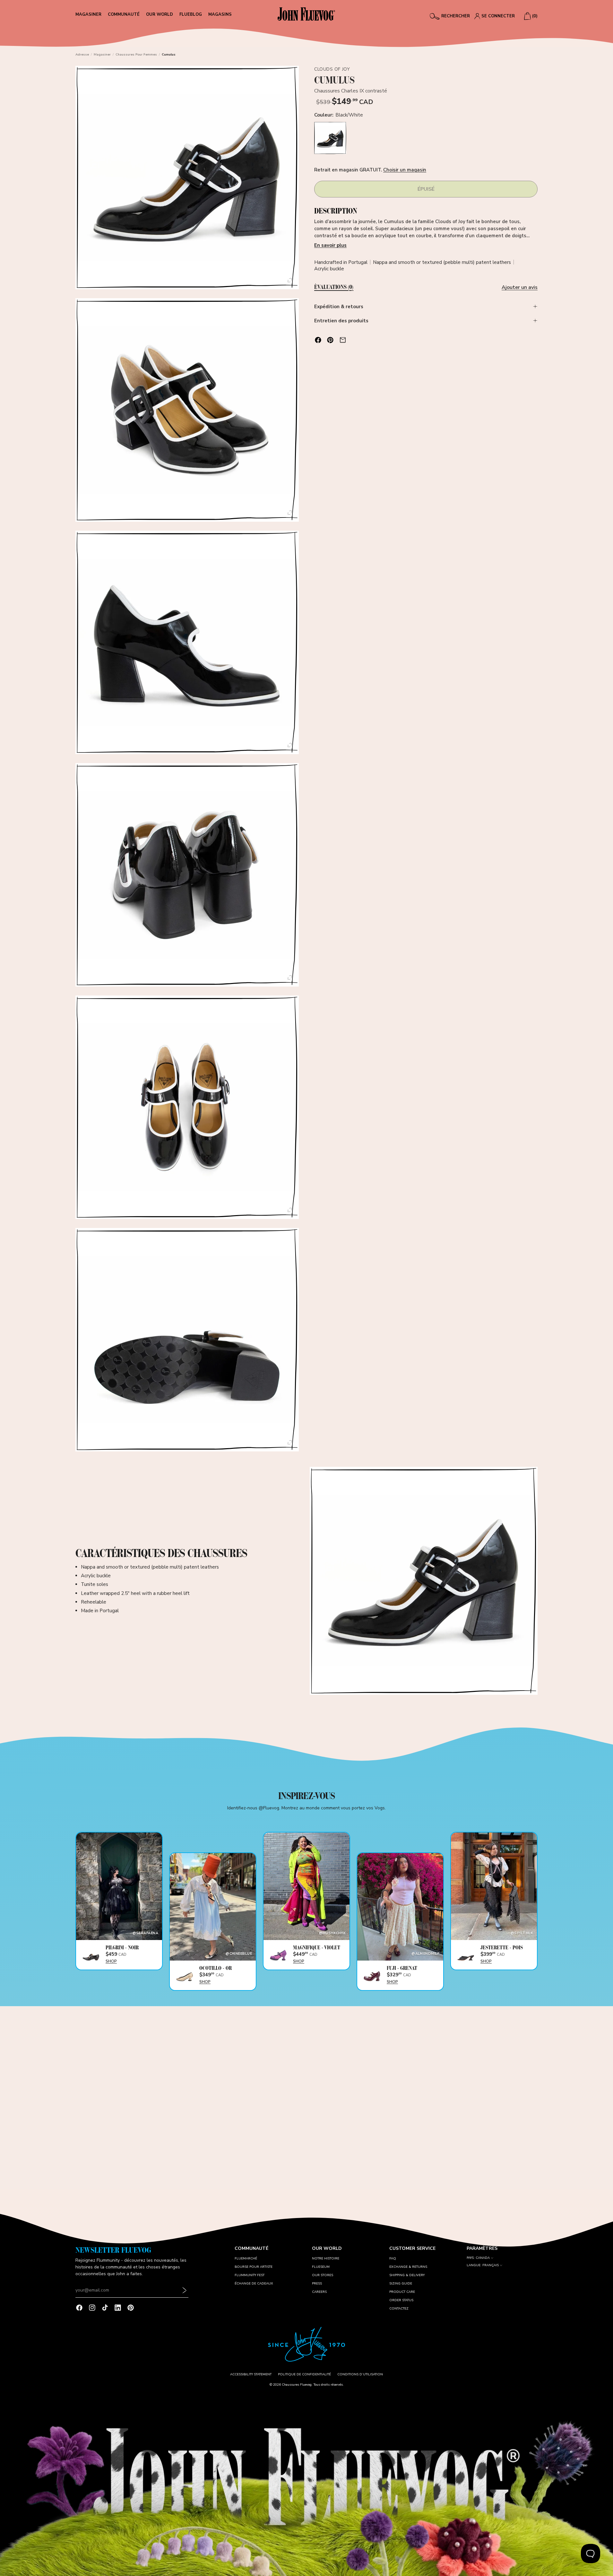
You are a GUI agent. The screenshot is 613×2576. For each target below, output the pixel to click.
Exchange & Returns (408, 2267)
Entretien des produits (341, 321)
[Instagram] (92, 2308)
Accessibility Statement (251, 2374)
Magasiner (102, 55)
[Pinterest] (131, 2308)
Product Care (402, 2292)
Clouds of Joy (332, 69)
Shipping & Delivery (407, 2275)
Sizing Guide (401, 2284)
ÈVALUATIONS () (334, 287)
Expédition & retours (339, 307)
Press (317, 2284)
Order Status (401, 2300)
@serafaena (145, 1933)
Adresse (82, 55)
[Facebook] (79, 2308)
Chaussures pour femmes (136, 55)
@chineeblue (239, 1954)
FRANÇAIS (491, 2265)
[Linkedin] (118, 2308)
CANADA (483, 2258)
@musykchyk (332, 1933)
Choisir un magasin (405, 170)
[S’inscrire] (185, 2290)
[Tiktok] (105, 2308)
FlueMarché (246, 2258)
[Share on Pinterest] (330, 340)
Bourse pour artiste (254, 2267)
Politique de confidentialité (304, 2374)
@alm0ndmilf (425, 1954)
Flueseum (321, 2267)
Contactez (399, 2309)
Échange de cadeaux (254, 2284)
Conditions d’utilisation (360, 2374)
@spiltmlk (522, 1933)
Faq (393, 2258)
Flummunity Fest (250, 2275)
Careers (319, 2292)
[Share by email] (343, 340)
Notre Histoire (326, 2258)
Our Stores (323, 2275)
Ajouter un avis (520, 287)
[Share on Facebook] (318, 340)
